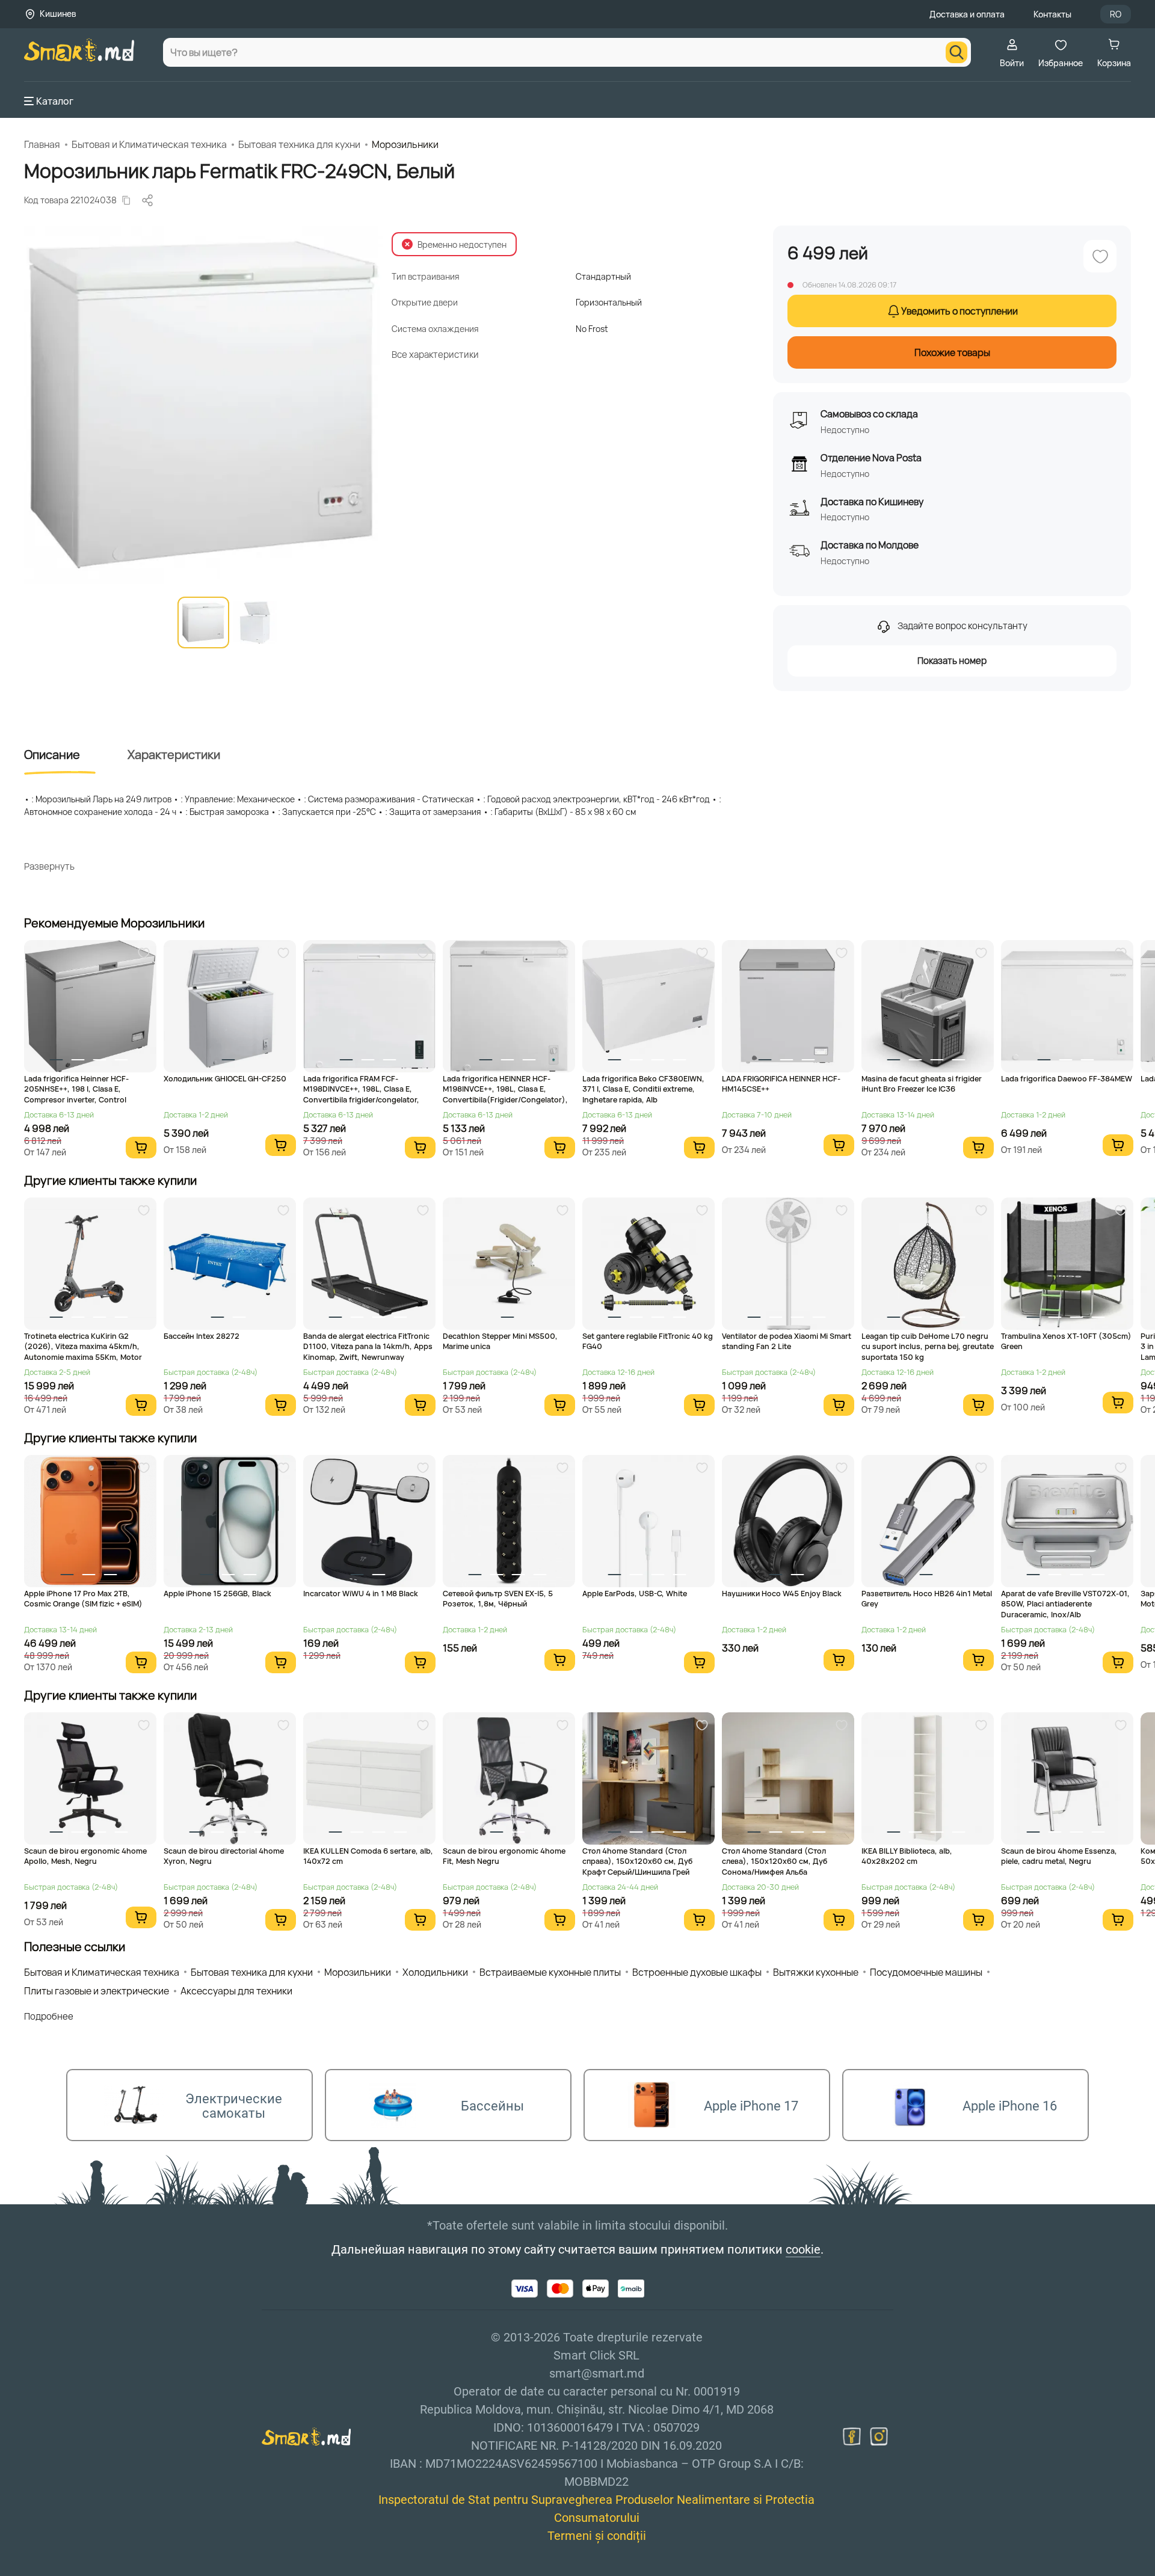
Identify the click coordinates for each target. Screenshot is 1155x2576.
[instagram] (879, 2436)
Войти (1012, 63)
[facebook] (852, 2436)
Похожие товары (952, 352)
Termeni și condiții (597, 2536)
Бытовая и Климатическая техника (149, 144)
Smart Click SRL (94, 2569)
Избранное (1061, 63)
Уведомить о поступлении (959, 311)
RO (1116, 14)
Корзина (1114, 63)
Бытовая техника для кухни (299, 144)
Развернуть (49, 866)
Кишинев (58, 14)
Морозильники (405, 144)
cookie (803, 2249)
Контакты (1052, 14)
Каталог (55, 101)
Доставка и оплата (967, 14)
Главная (42, 144)
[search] (956, 52)
